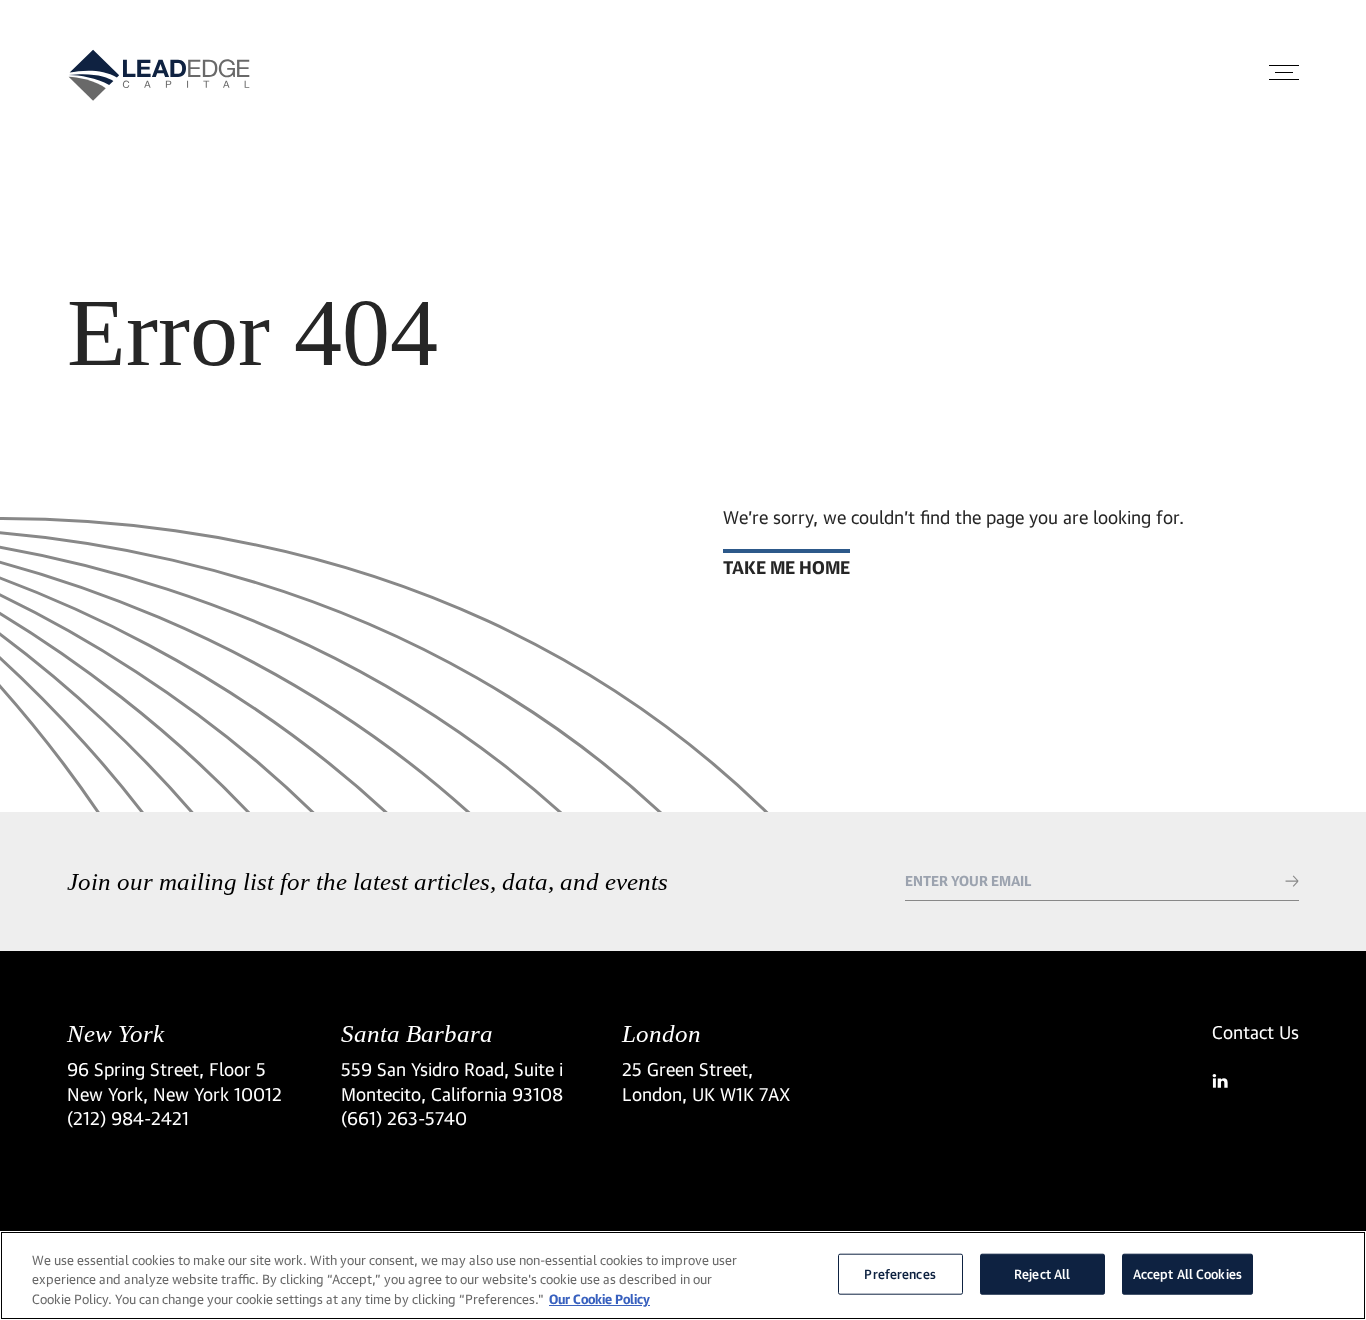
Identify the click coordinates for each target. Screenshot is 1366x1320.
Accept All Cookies (1187, 1273)
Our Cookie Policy (599, 1299)
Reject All (1042, 1273)
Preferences (899, 1273)
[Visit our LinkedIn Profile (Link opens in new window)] (1255, 1081)
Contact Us (1255, 1032)
